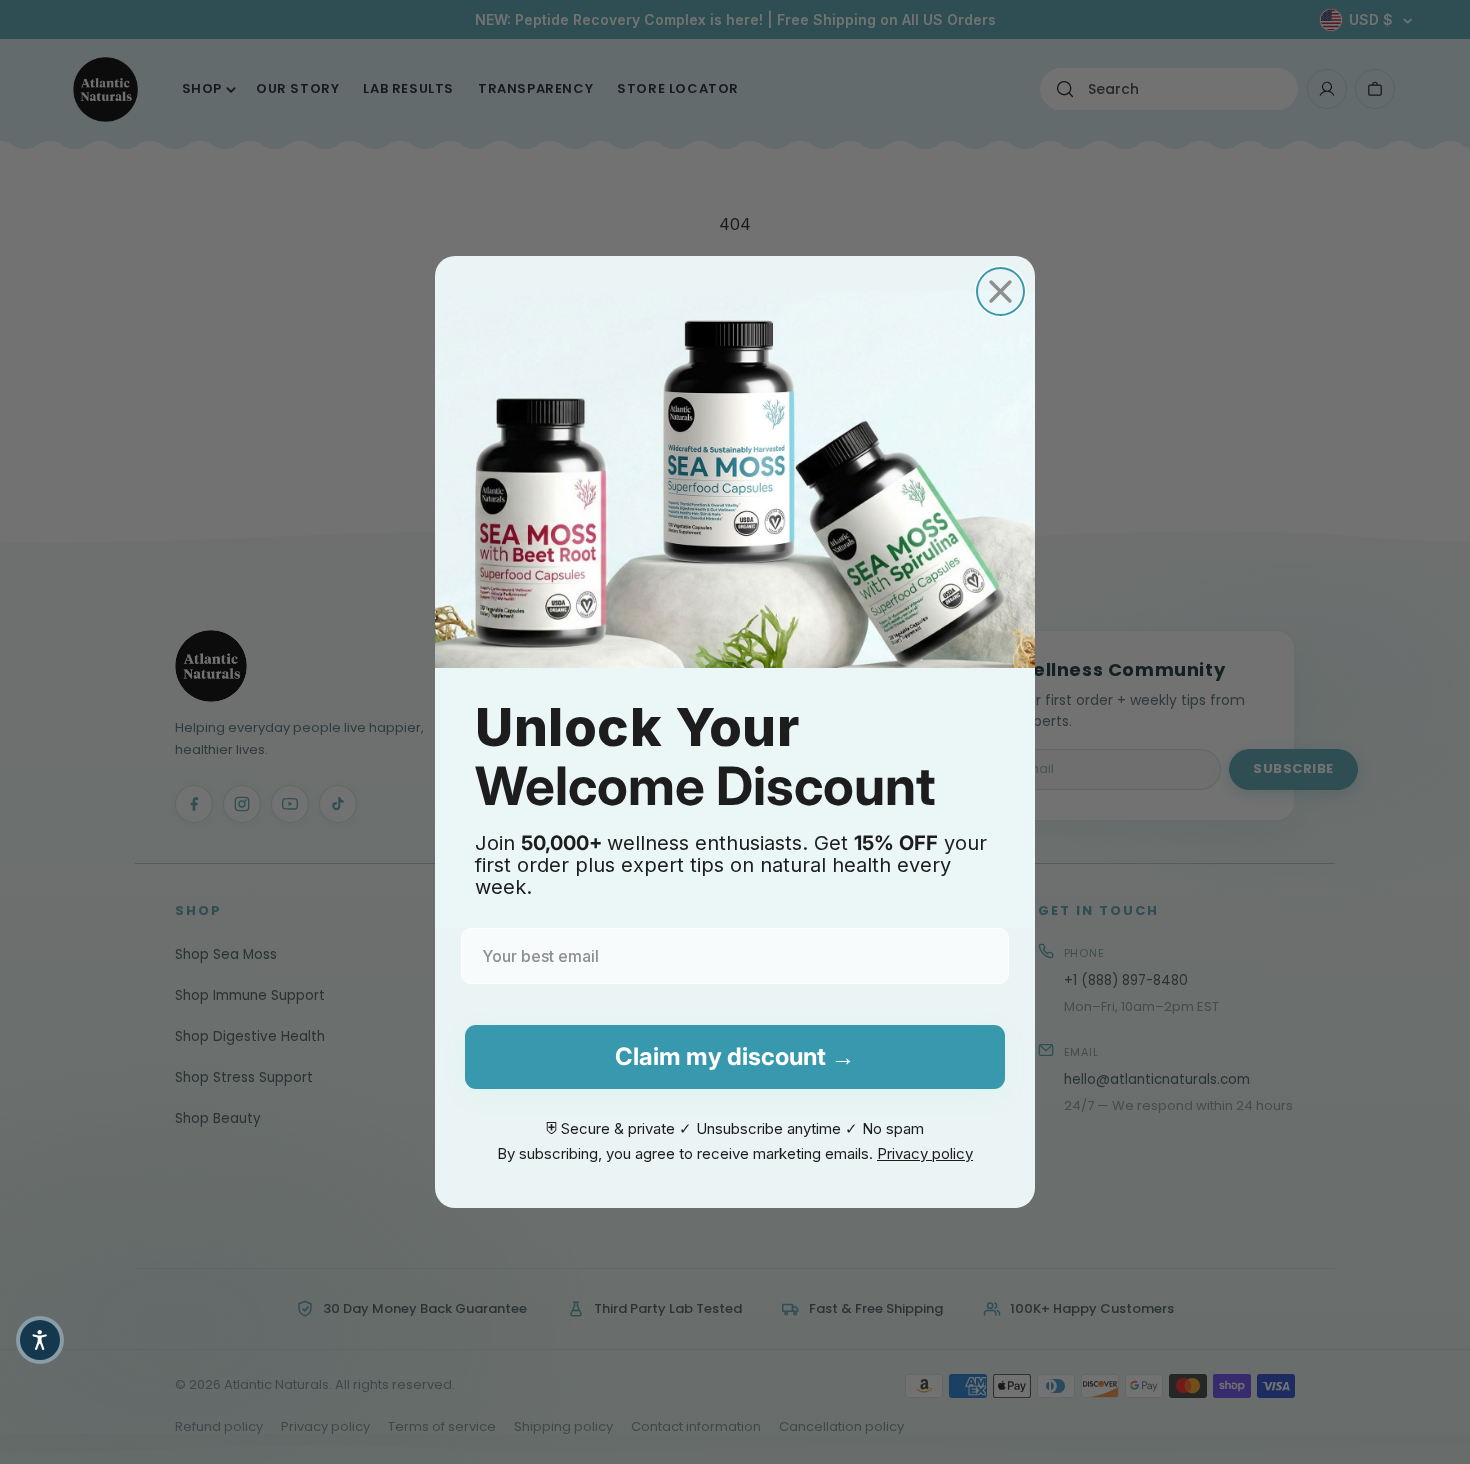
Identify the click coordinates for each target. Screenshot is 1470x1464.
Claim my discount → (735, 1056)
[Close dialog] (1000, 291)
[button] (40, 1340)
